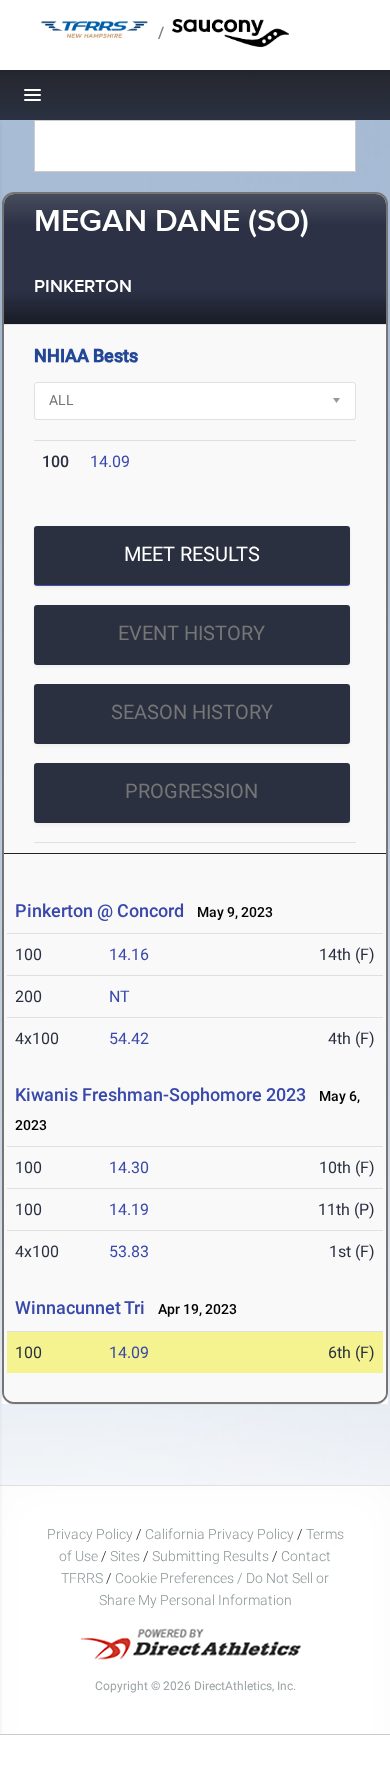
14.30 (129, 1167)
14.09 (110, 461)
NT (119, 996)
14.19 (129, 1209)
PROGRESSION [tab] (191, 791)
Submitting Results (210, 1556)
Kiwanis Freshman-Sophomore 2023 (160, 1094)
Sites (125, 1556)
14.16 (129, 954)
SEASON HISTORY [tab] (192, 712)
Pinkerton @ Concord (99, 910)
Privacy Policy (90, 1534)
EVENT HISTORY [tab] (191, 633)
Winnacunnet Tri (80, 1307)
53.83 (129, 1251)
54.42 (129, 1038)
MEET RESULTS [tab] (192, 554)
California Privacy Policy (219, 1534)
